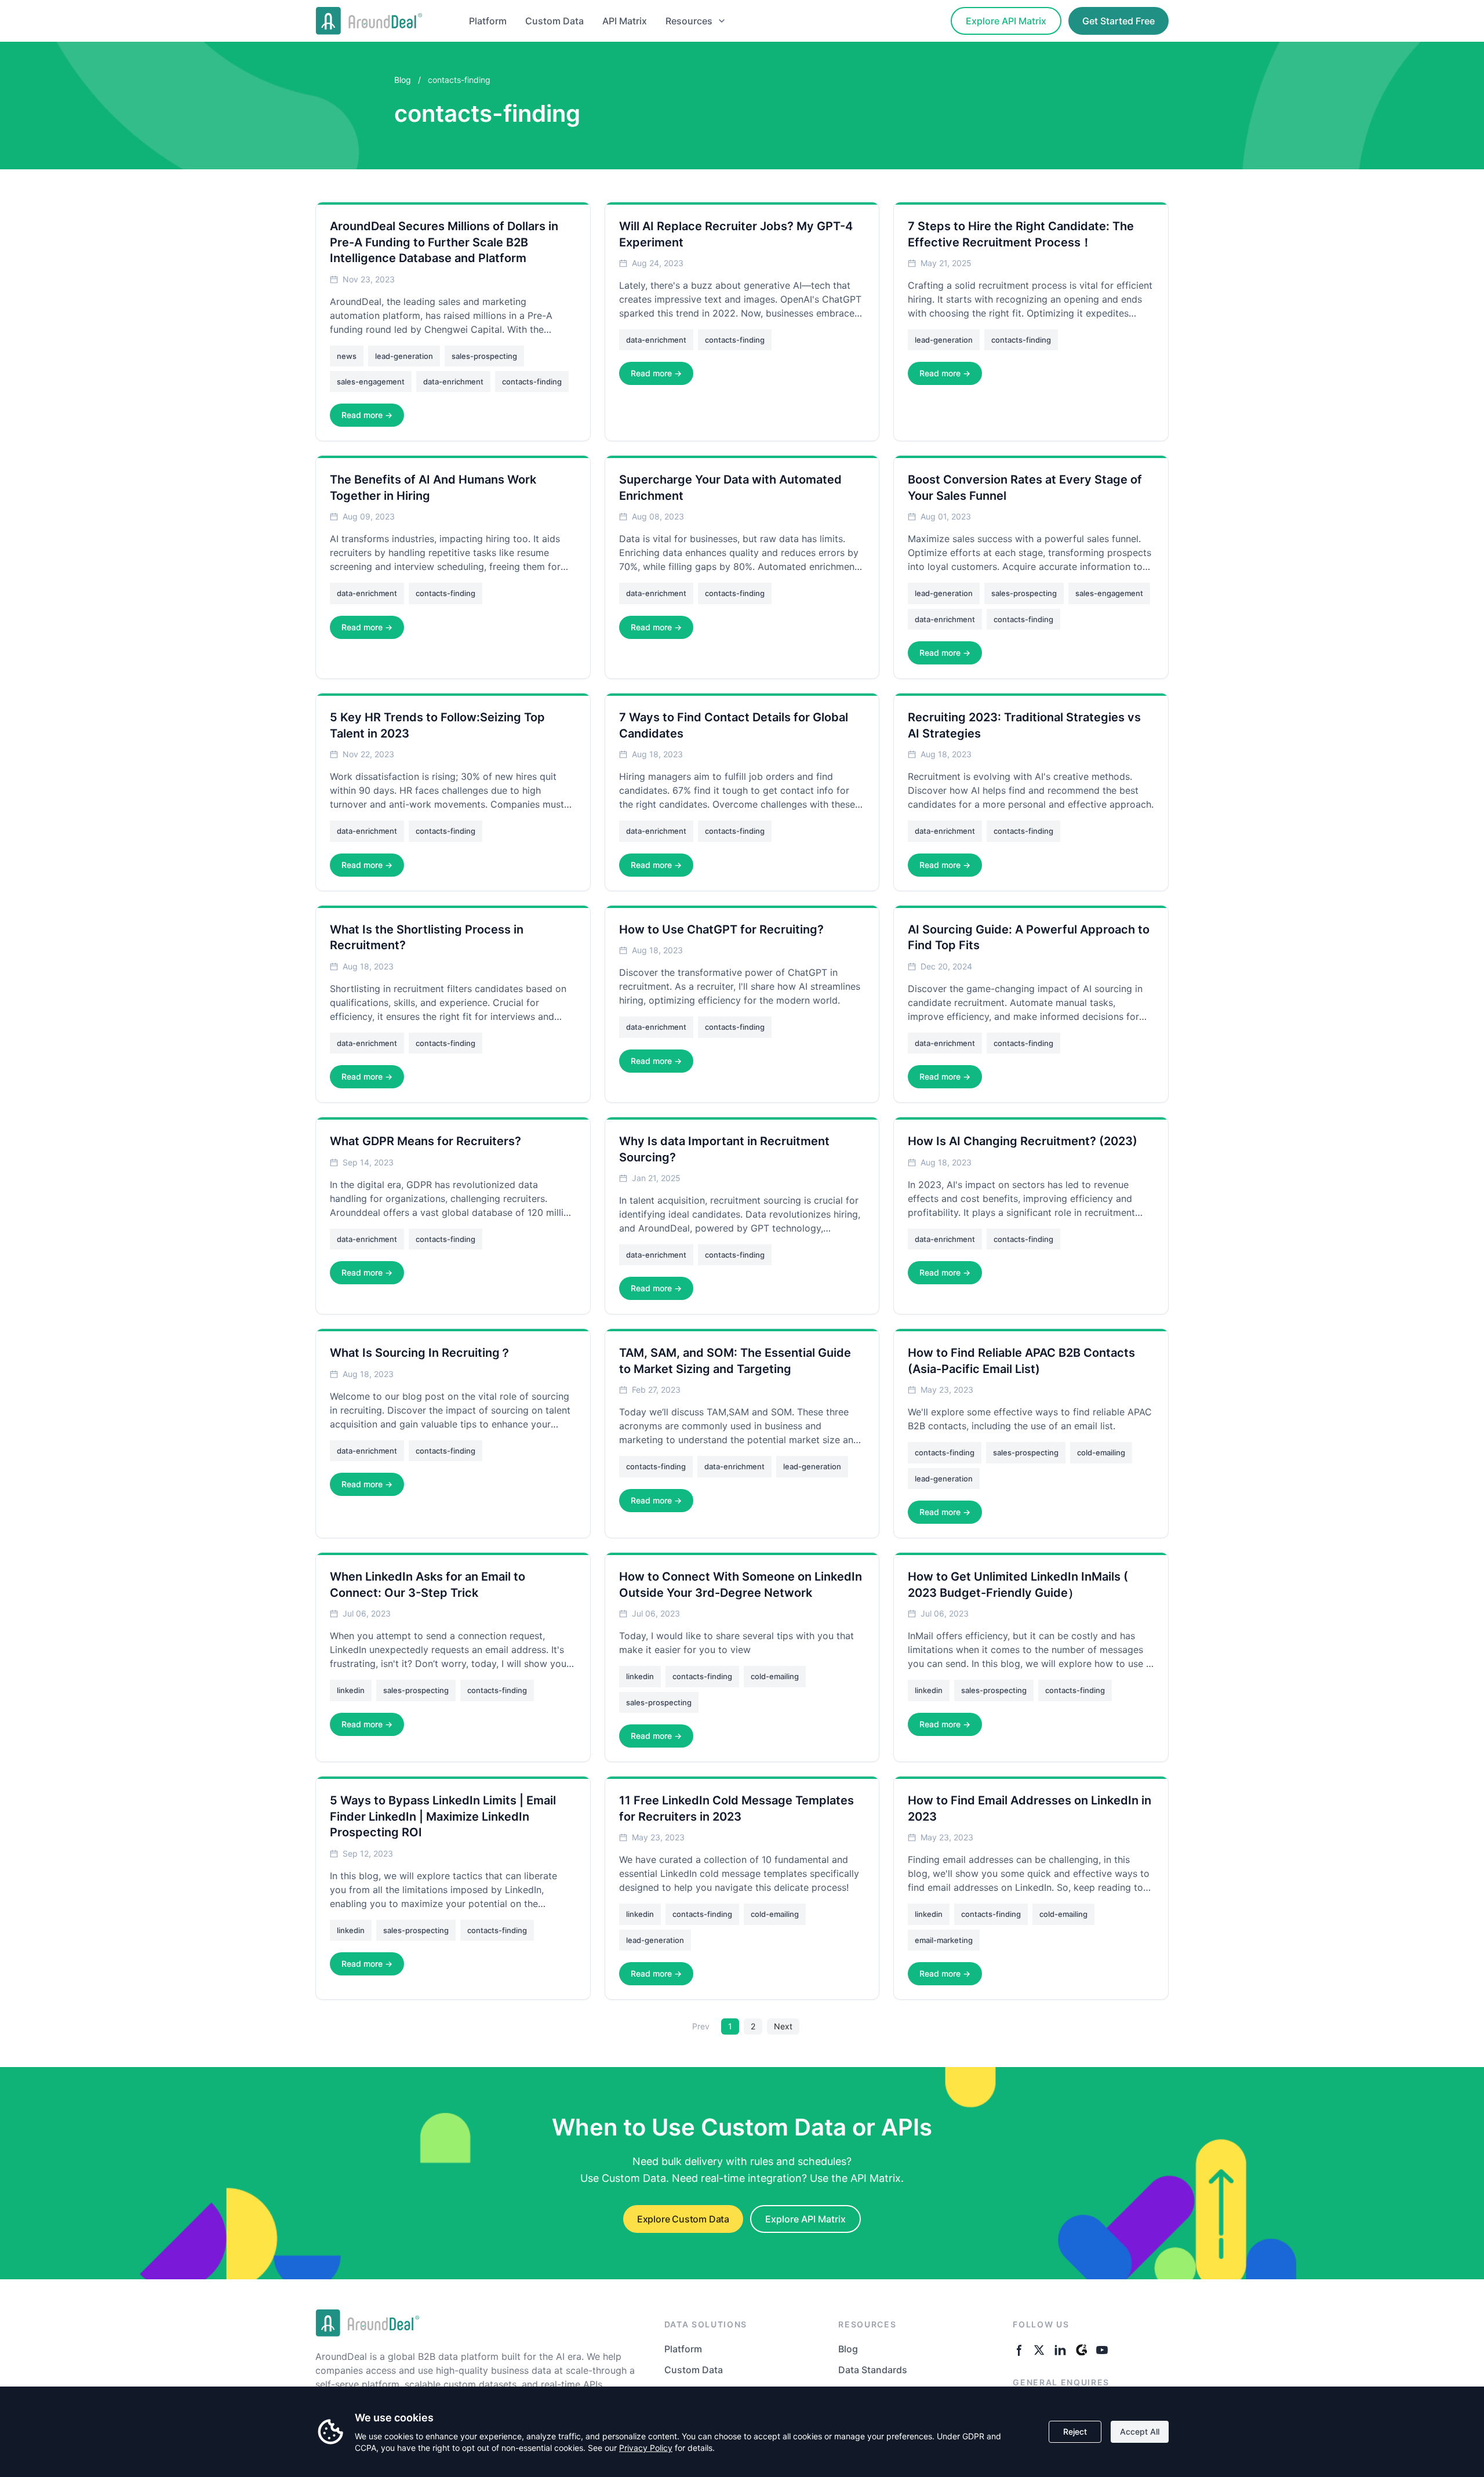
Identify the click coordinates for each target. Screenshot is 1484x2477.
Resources (689, 21)
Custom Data (554, 21)
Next (783, 2026)
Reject (1075, 2431)
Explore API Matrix (1006, 21)
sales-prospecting (484, 356)
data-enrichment (453, 382)
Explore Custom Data (683, 2219)
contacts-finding (532, 382)
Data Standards (873, 2370)
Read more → (367, 415)
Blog (403, 80)
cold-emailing (1101, 1452)
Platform (488, 21)
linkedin (351, 1690)
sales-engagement (371, 382)
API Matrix (625, 21)
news (347, 356)
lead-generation (404, 356)
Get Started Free (1119, 21)
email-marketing (944, 1940)
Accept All (1140, 2431)
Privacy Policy (646, 2448)
